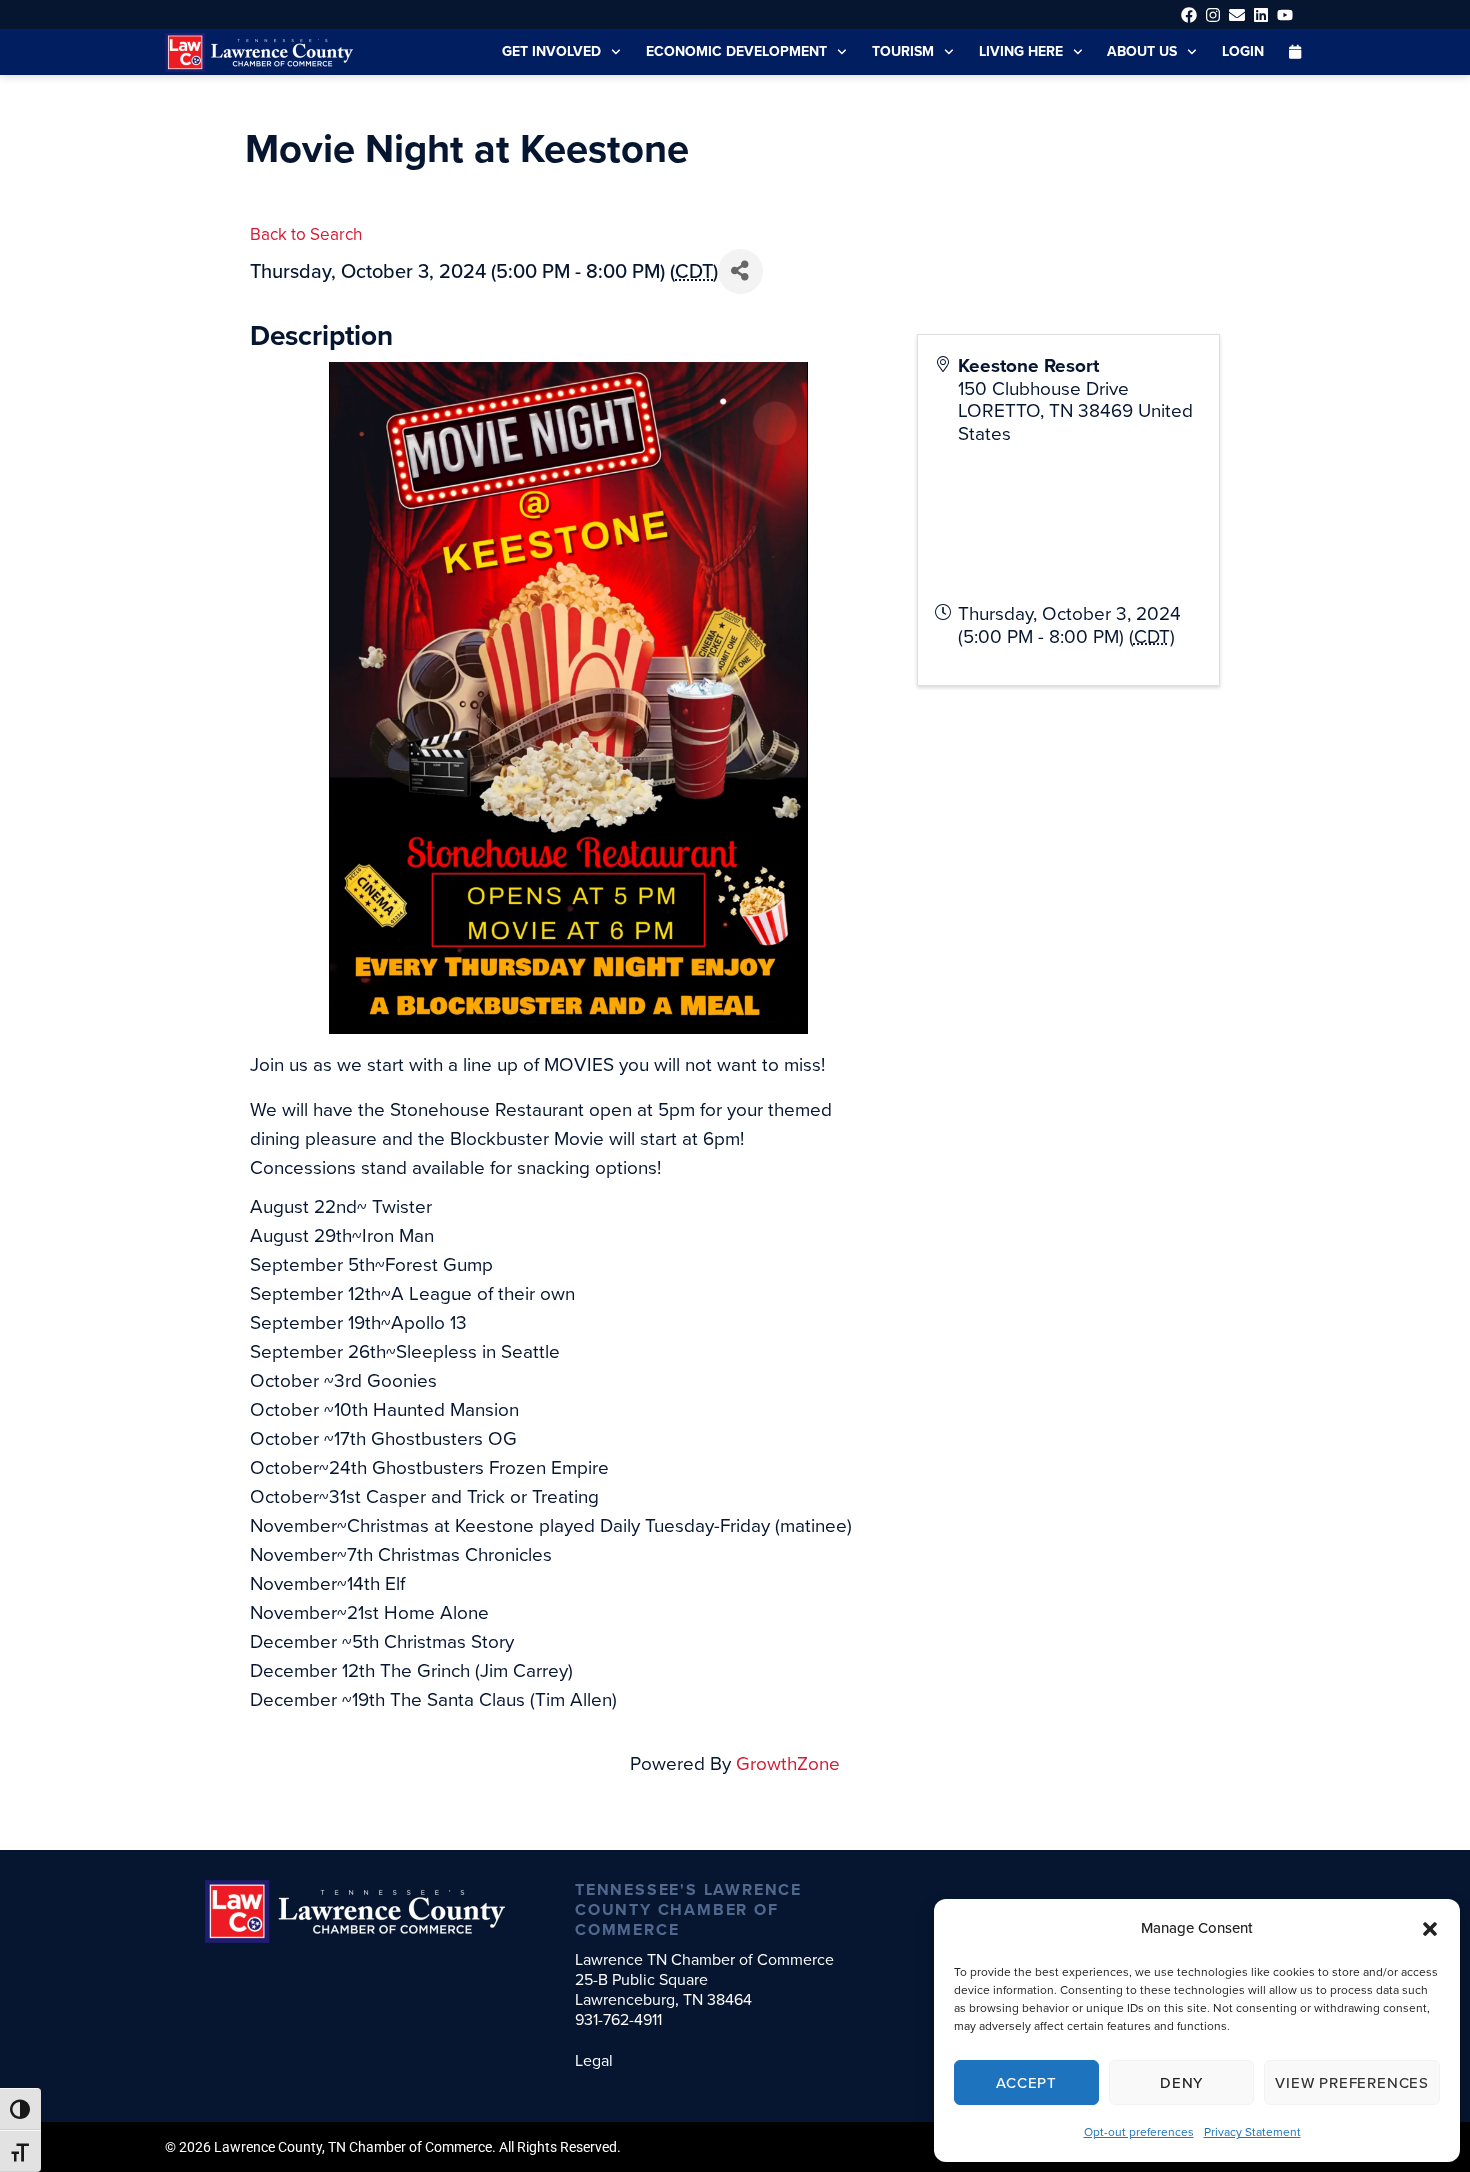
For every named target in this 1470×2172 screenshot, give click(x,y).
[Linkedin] (1261, 14)
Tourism (903, 51)
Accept (1026, 2083)
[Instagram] (1212, 14)
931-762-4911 (618, 2019)
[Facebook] (1188, 14)
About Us (1142, 51)
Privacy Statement (1252, 2132)
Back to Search (306, 234)
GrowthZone (788, 1763)
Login (1243, 51)
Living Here (1021, 51)
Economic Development (736, 51)
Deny (1181, 2083)
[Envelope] (1236, 14)
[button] (1430, 1929)
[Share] (740, 271)
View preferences (1352, 2083)
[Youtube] (1285, 14)
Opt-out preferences (1139, 2132)
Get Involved (551, 51)
